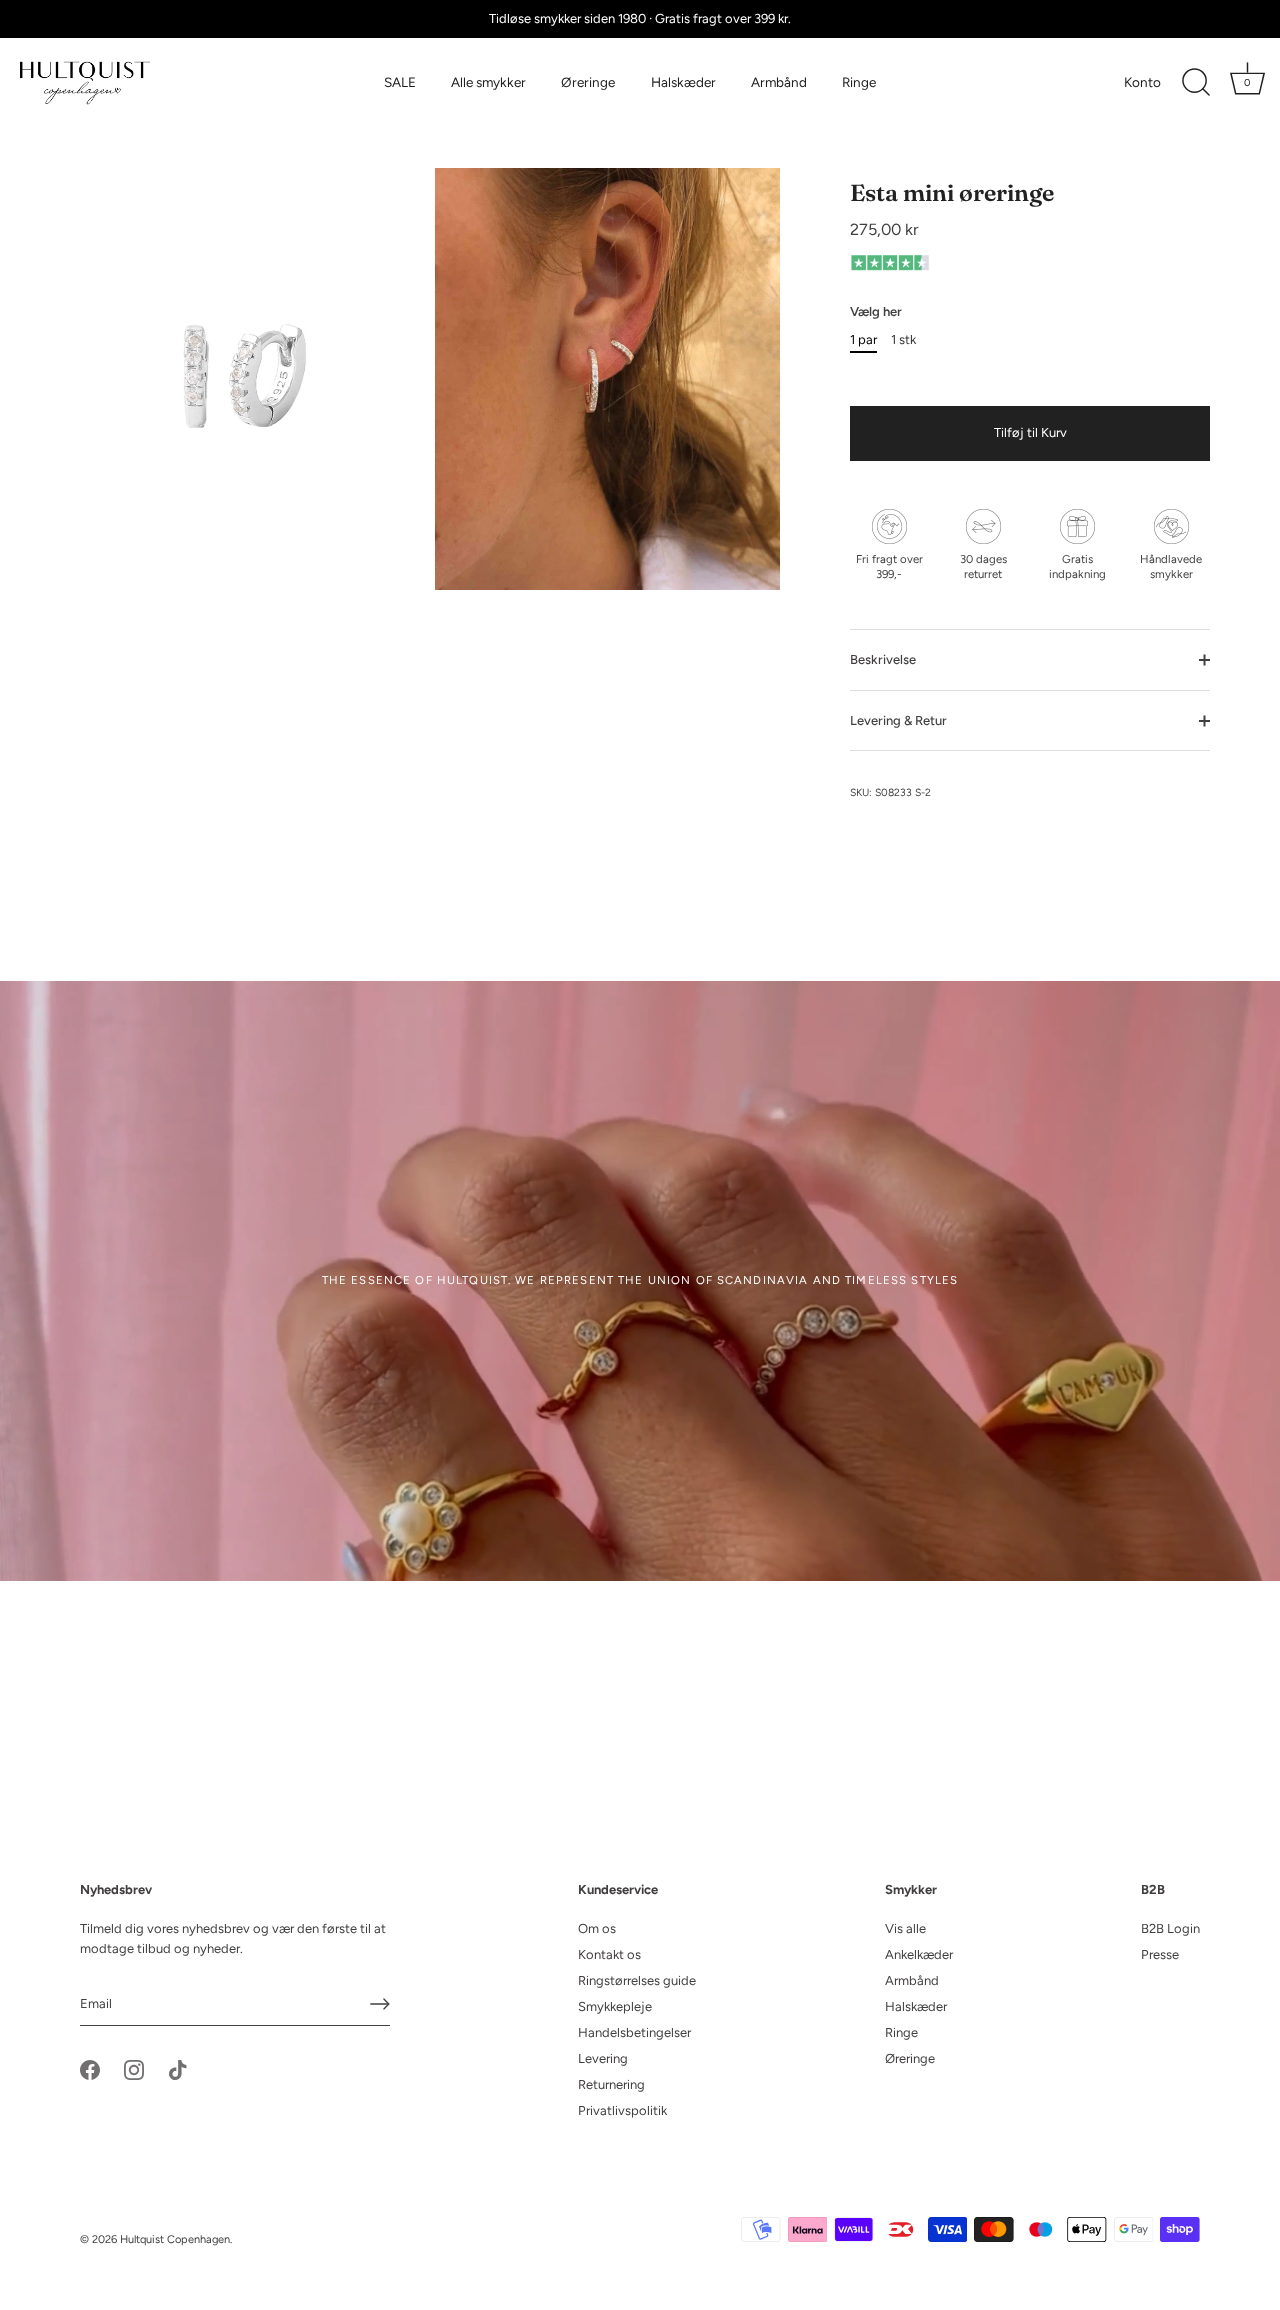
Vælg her (876, 311)
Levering (603, 2058)
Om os (597, 1928)
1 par (863, 339)
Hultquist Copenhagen (175, 2239)
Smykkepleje (615, 2006)
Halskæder (683, 82)
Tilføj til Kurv (1030, 432)
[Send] (380, 2004)
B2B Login (1170, 1928)
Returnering (611, 2084)
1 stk (903, 339)
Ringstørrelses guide (637, 1980)
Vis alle (905, 1928)
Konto (1142, 82)
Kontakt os (609, 1954)
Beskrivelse (883, 659)
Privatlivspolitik (622, 2110)
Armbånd (779, 82)
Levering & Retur (898, 720)
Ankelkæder (919, 1954)
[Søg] (1196, 83)
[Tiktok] (178, 2068)
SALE (400, 82)
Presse (1160, 1954)
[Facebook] (90, 2068)
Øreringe (588, 82)
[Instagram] (134, 2068)
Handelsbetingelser (634, 2032)
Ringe (859, 82)
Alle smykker (488, 82)
